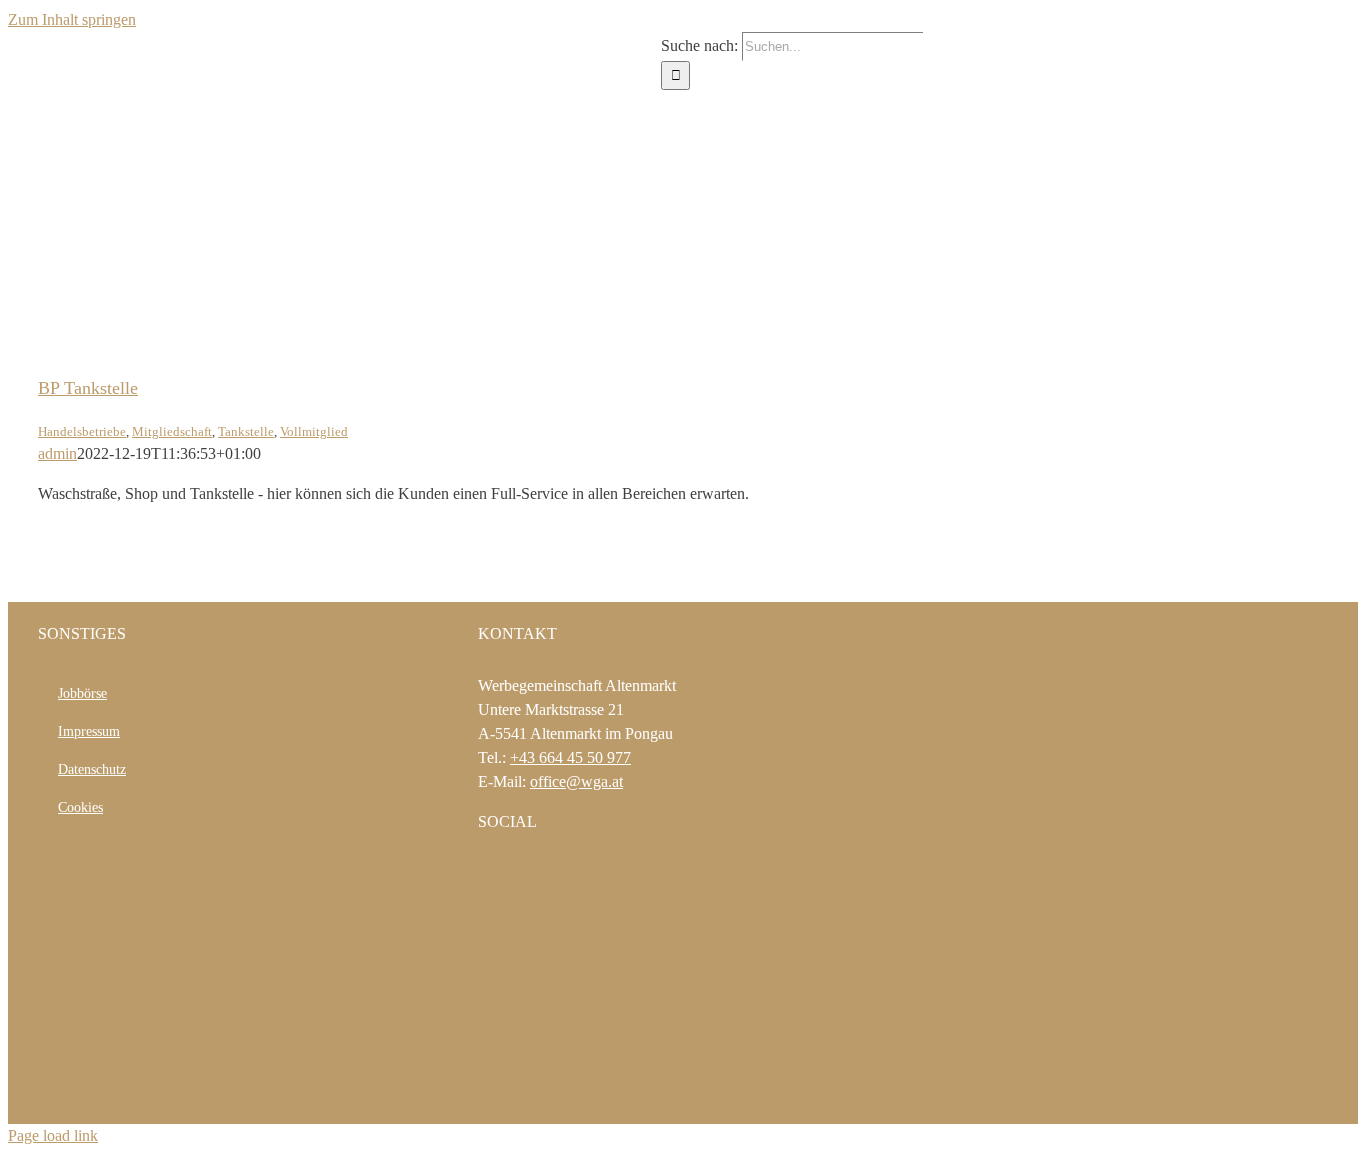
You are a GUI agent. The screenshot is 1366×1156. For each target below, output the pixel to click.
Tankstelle (246, 431)
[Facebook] (484, 874)
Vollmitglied (314, 431)
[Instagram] (511, 874)
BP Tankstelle (88, 388)
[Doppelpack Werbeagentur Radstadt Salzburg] (555, 1095)
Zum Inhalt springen (72, 19)
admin (57, 453)
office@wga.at (576, 781)
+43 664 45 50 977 (570, 757)
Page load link (53, 1135)
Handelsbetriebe (82, 431)
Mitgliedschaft (172, 431)
